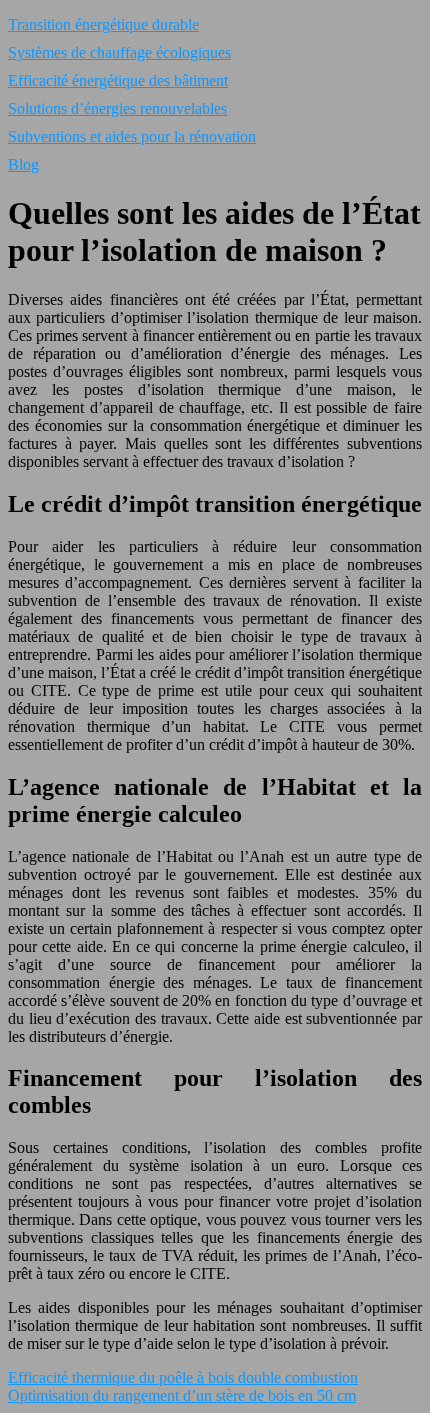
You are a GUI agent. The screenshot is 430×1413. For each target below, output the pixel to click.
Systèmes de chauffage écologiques (119, 52)
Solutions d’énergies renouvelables (117, 108)
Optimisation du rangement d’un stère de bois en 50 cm (182, 1395)
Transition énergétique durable (103, 24)
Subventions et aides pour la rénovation (132, 136)
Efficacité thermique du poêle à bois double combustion (183, 1377)
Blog (23, 164)
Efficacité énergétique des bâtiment (118, 80)
